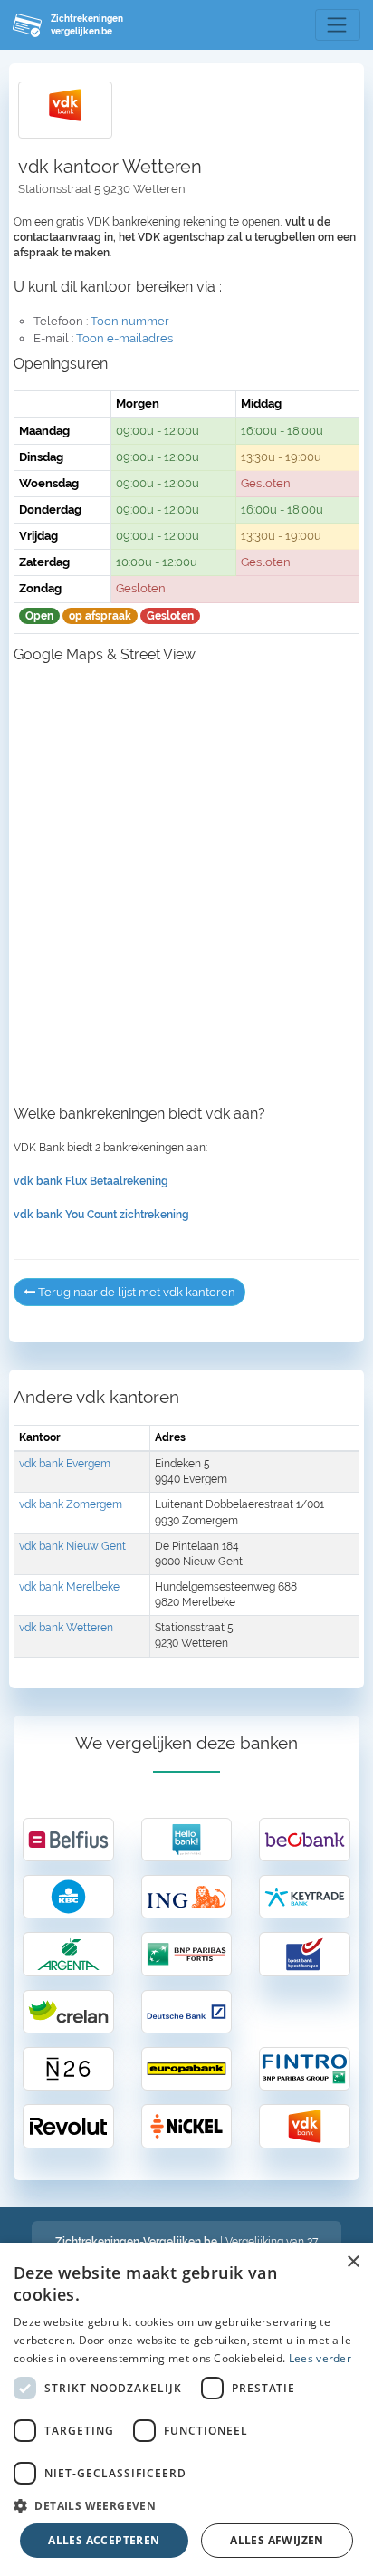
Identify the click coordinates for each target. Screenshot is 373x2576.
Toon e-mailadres (124, 338)
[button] (186, 2505)
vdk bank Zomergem (71, 1504)
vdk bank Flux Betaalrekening (91, 1181)
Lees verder (320, 2358)
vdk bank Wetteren (66, 1628)
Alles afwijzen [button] (277, 2540)
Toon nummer (130, 321)
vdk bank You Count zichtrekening (101, 1215)
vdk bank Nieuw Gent (72, 1546)
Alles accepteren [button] (104, 2540)
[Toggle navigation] (338, 25)
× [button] (353, 2262)
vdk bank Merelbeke (69, 1587)
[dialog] (186, 2409)
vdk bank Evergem (65, 1464)
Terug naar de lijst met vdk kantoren (135, 1292)
